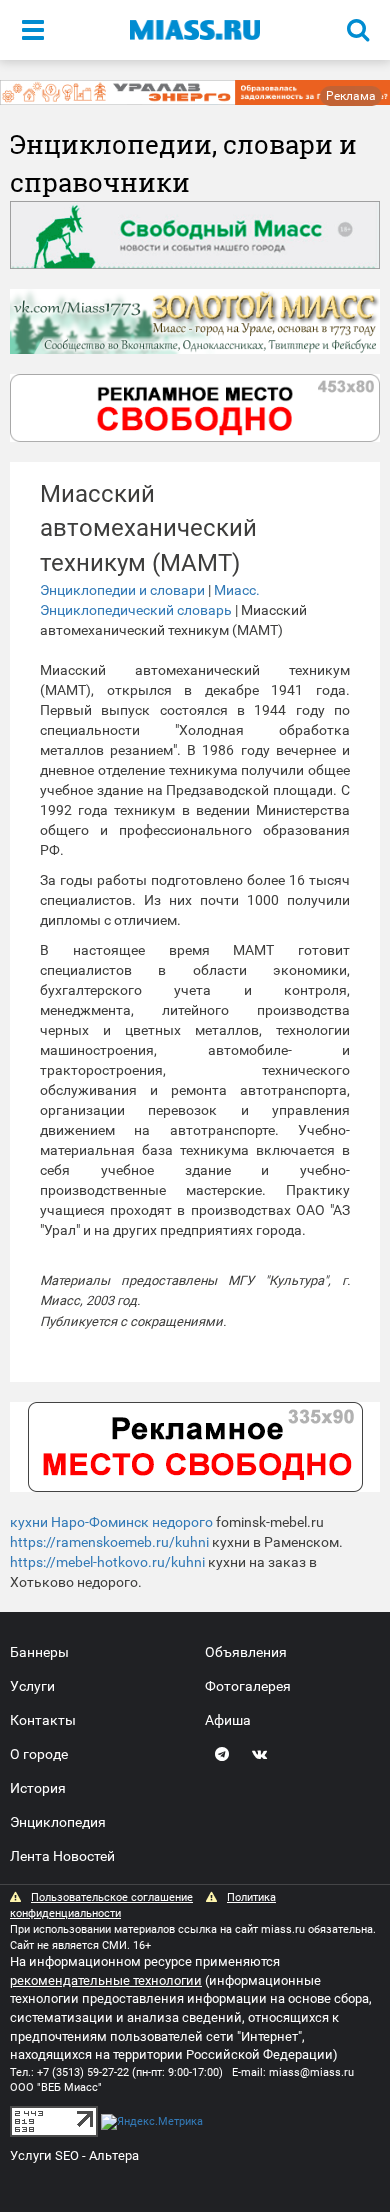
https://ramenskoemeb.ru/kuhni (109, 1542)
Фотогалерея (248, 1686)
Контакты (43, 1720)
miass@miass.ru (311, 2072)
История (38, 1788)
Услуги (32, 1686)
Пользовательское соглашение (112, 1897)
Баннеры (39, 1652)
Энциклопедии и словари (122, 590)
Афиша (228, 1720)
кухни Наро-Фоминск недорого (111, 1522)
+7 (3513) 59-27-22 (83, 2072)
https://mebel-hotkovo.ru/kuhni (107, 1562)
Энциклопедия (58, 1822)
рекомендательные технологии (106, 1980)
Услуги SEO (44, 2155)
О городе (39, 1754)
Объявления (246, 1652)
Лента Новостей (62, 1856)
